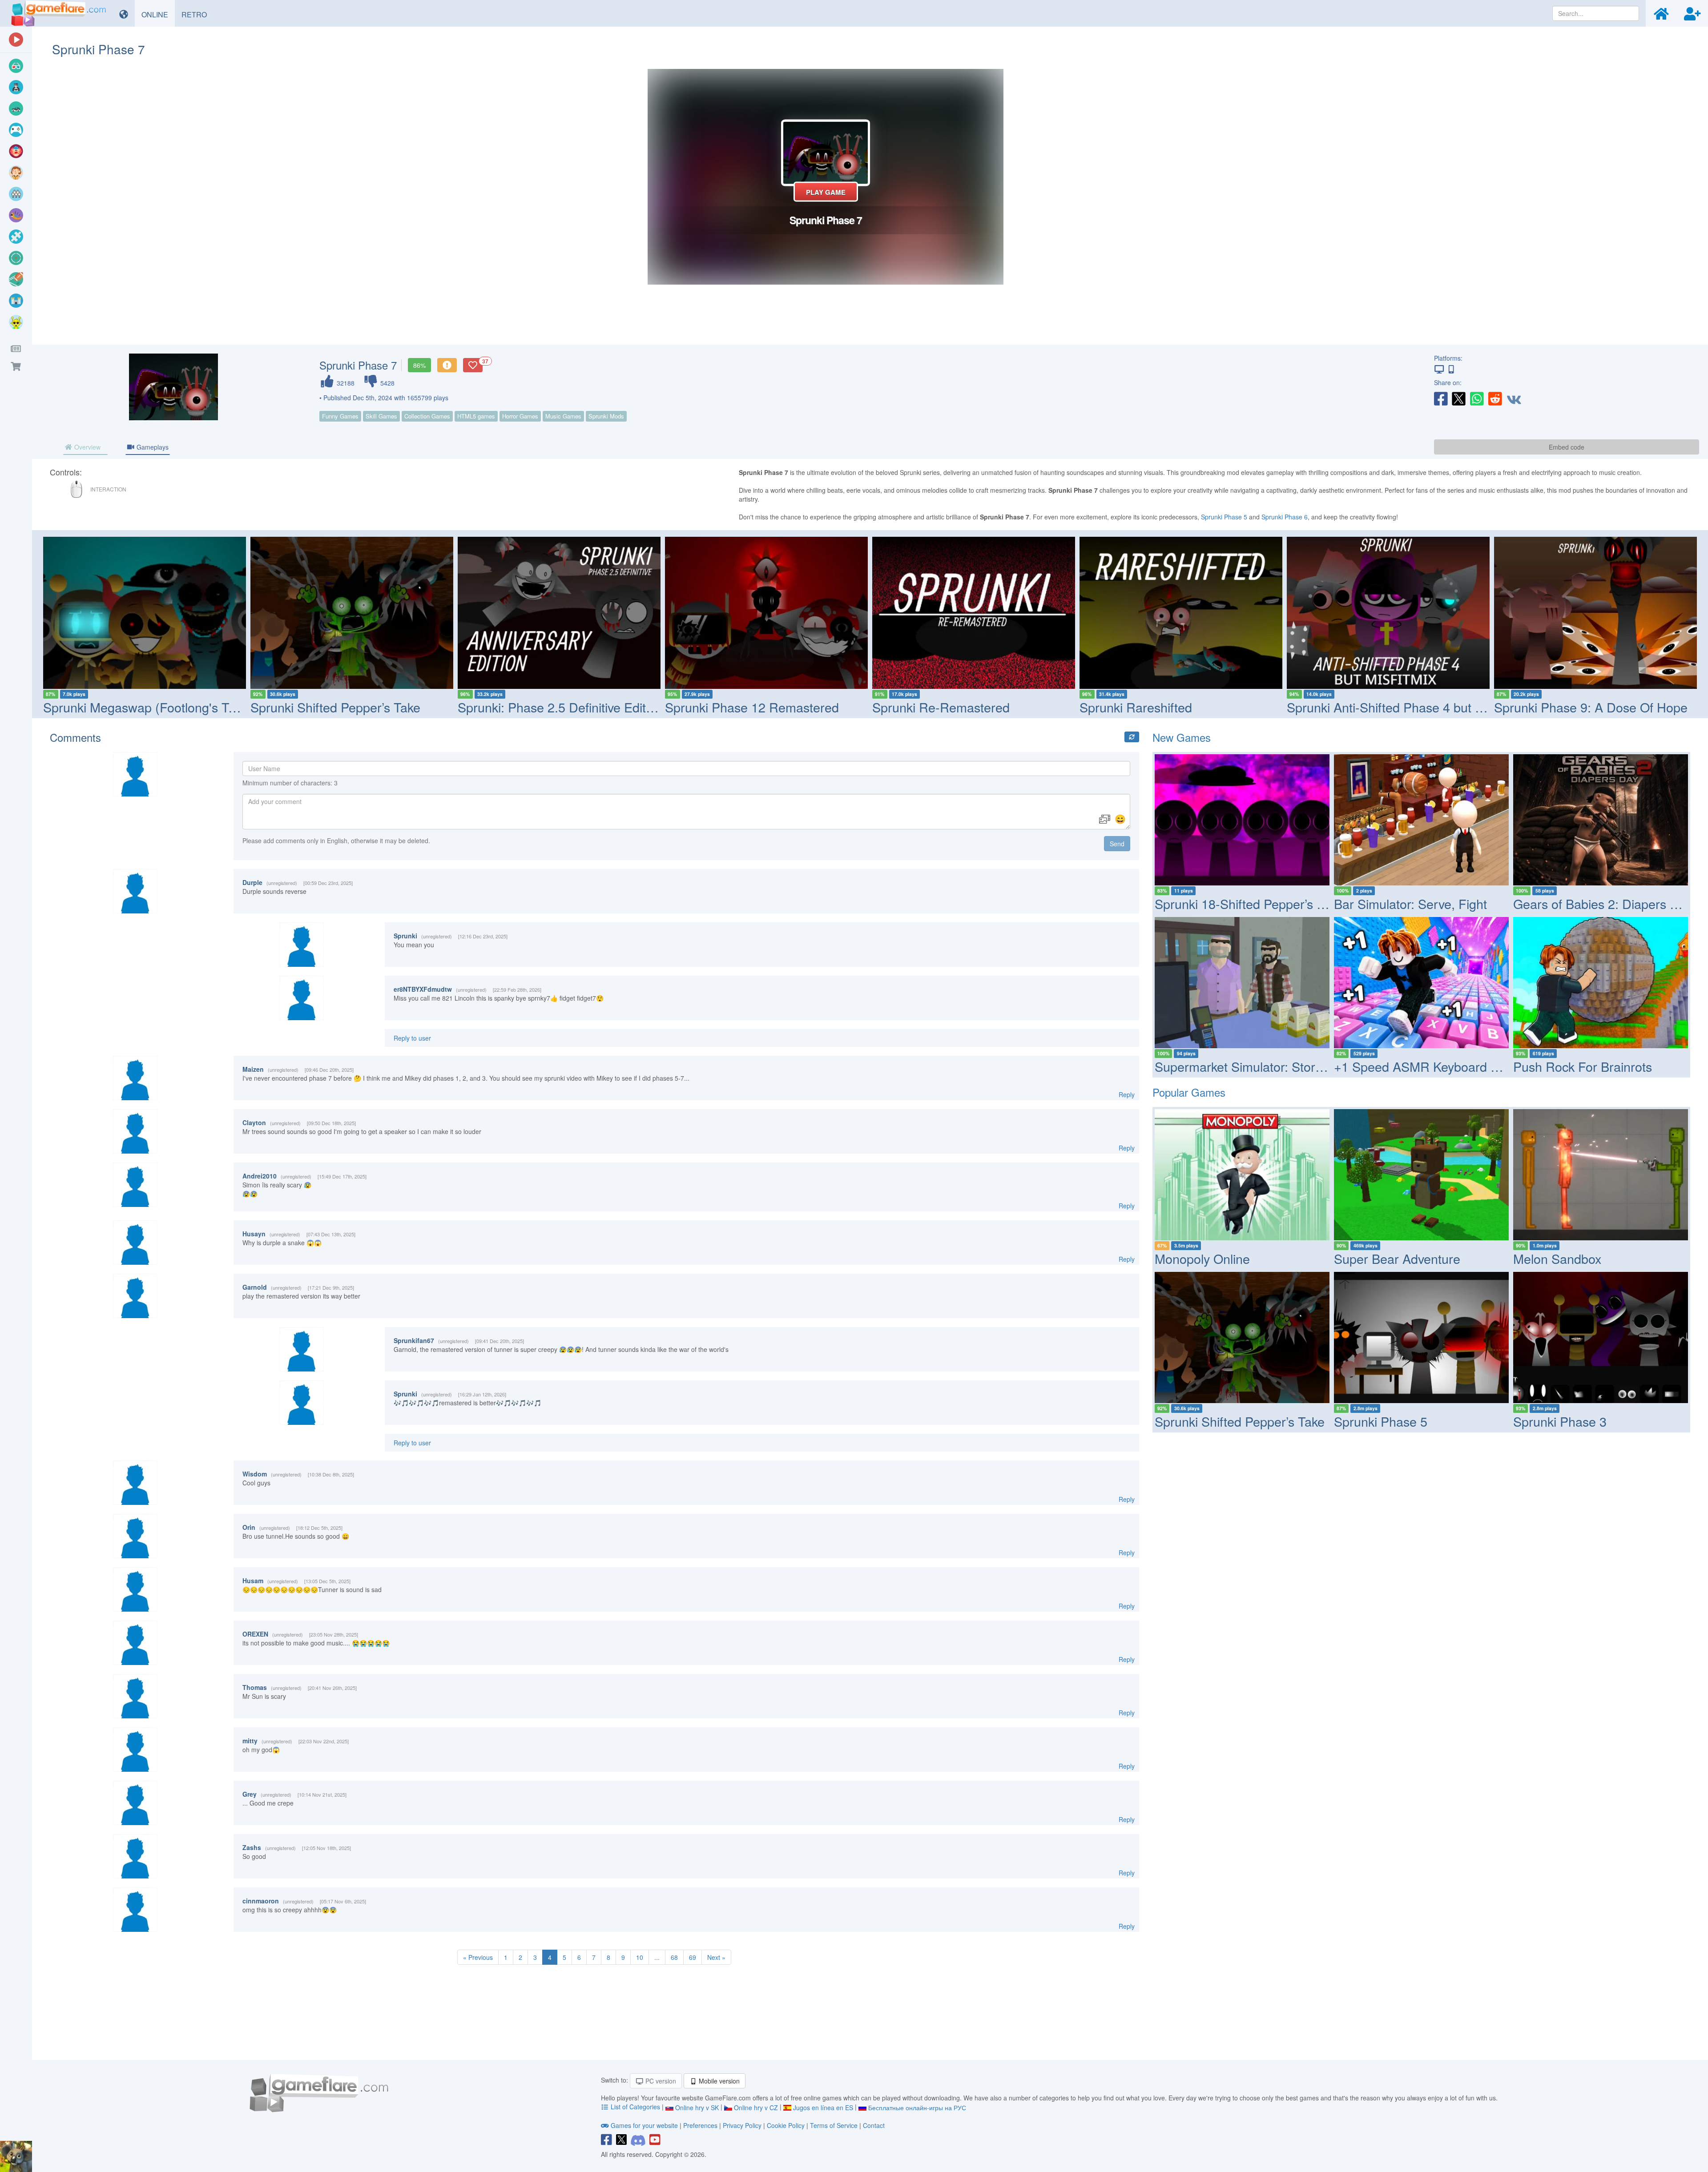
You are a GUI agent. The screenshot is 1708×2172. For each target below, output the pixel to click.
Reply (1127, 1094)
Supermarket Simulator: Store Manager (1266, 1066)
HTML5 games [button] (476, 416)
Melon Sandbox (1557, 1258)
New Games (1182, 737)
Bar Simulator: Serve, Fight (1410, 903)
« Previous (478, 1957)
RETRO (197, 14)
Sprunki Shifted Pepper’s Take (335, 707)
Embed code (1567, 447)
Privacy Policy (742, 2125)
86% (419, 365)
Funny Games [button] (340, 416)
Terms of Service (834, 2125)
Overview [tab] (87, 447)
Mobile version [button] (718, 2081)
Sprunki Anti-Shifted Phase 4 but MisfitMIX (1407, 707)
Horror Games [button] (520, 416)
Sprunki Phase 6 (1285, 517)
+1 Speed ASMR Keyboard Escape (1433, 1066)
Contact (874, 2125)
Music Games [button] (563, 416)
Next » (716, 1957)
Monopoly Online (1202, 1258)
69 (693, 1957)
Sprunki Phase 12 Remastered (752, 707)
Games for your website (644, 2125)
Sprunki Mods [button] (606, 416)
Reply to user (412, 1038)
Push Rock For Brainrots (1583, 1066)
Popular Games (1189, 1092)
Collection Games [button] (427, 416)
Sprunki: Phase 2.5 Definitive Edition (560, 707)
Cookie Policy (786, 2125)
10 (640, 1957)
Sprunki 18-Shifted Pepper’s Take (1249, 903)
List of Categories (635, 2107)
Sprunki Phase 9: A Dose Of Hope (1591, 707)
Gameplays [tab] (152, 447)
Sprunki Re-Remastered (941, 707)
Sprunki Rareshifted (1136, 707)
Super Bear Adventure (1397, 1258)
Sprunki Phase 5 (1224, 517)
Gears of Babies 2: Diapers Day (1603, 903)
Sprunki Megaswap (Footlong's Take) (148, 707)
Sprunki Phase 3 (1560, 1421)
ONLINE (158, 14)
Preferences (701, 2125)
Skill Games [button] (381, 416)
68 (674, 1957)
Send (1117, 844)
